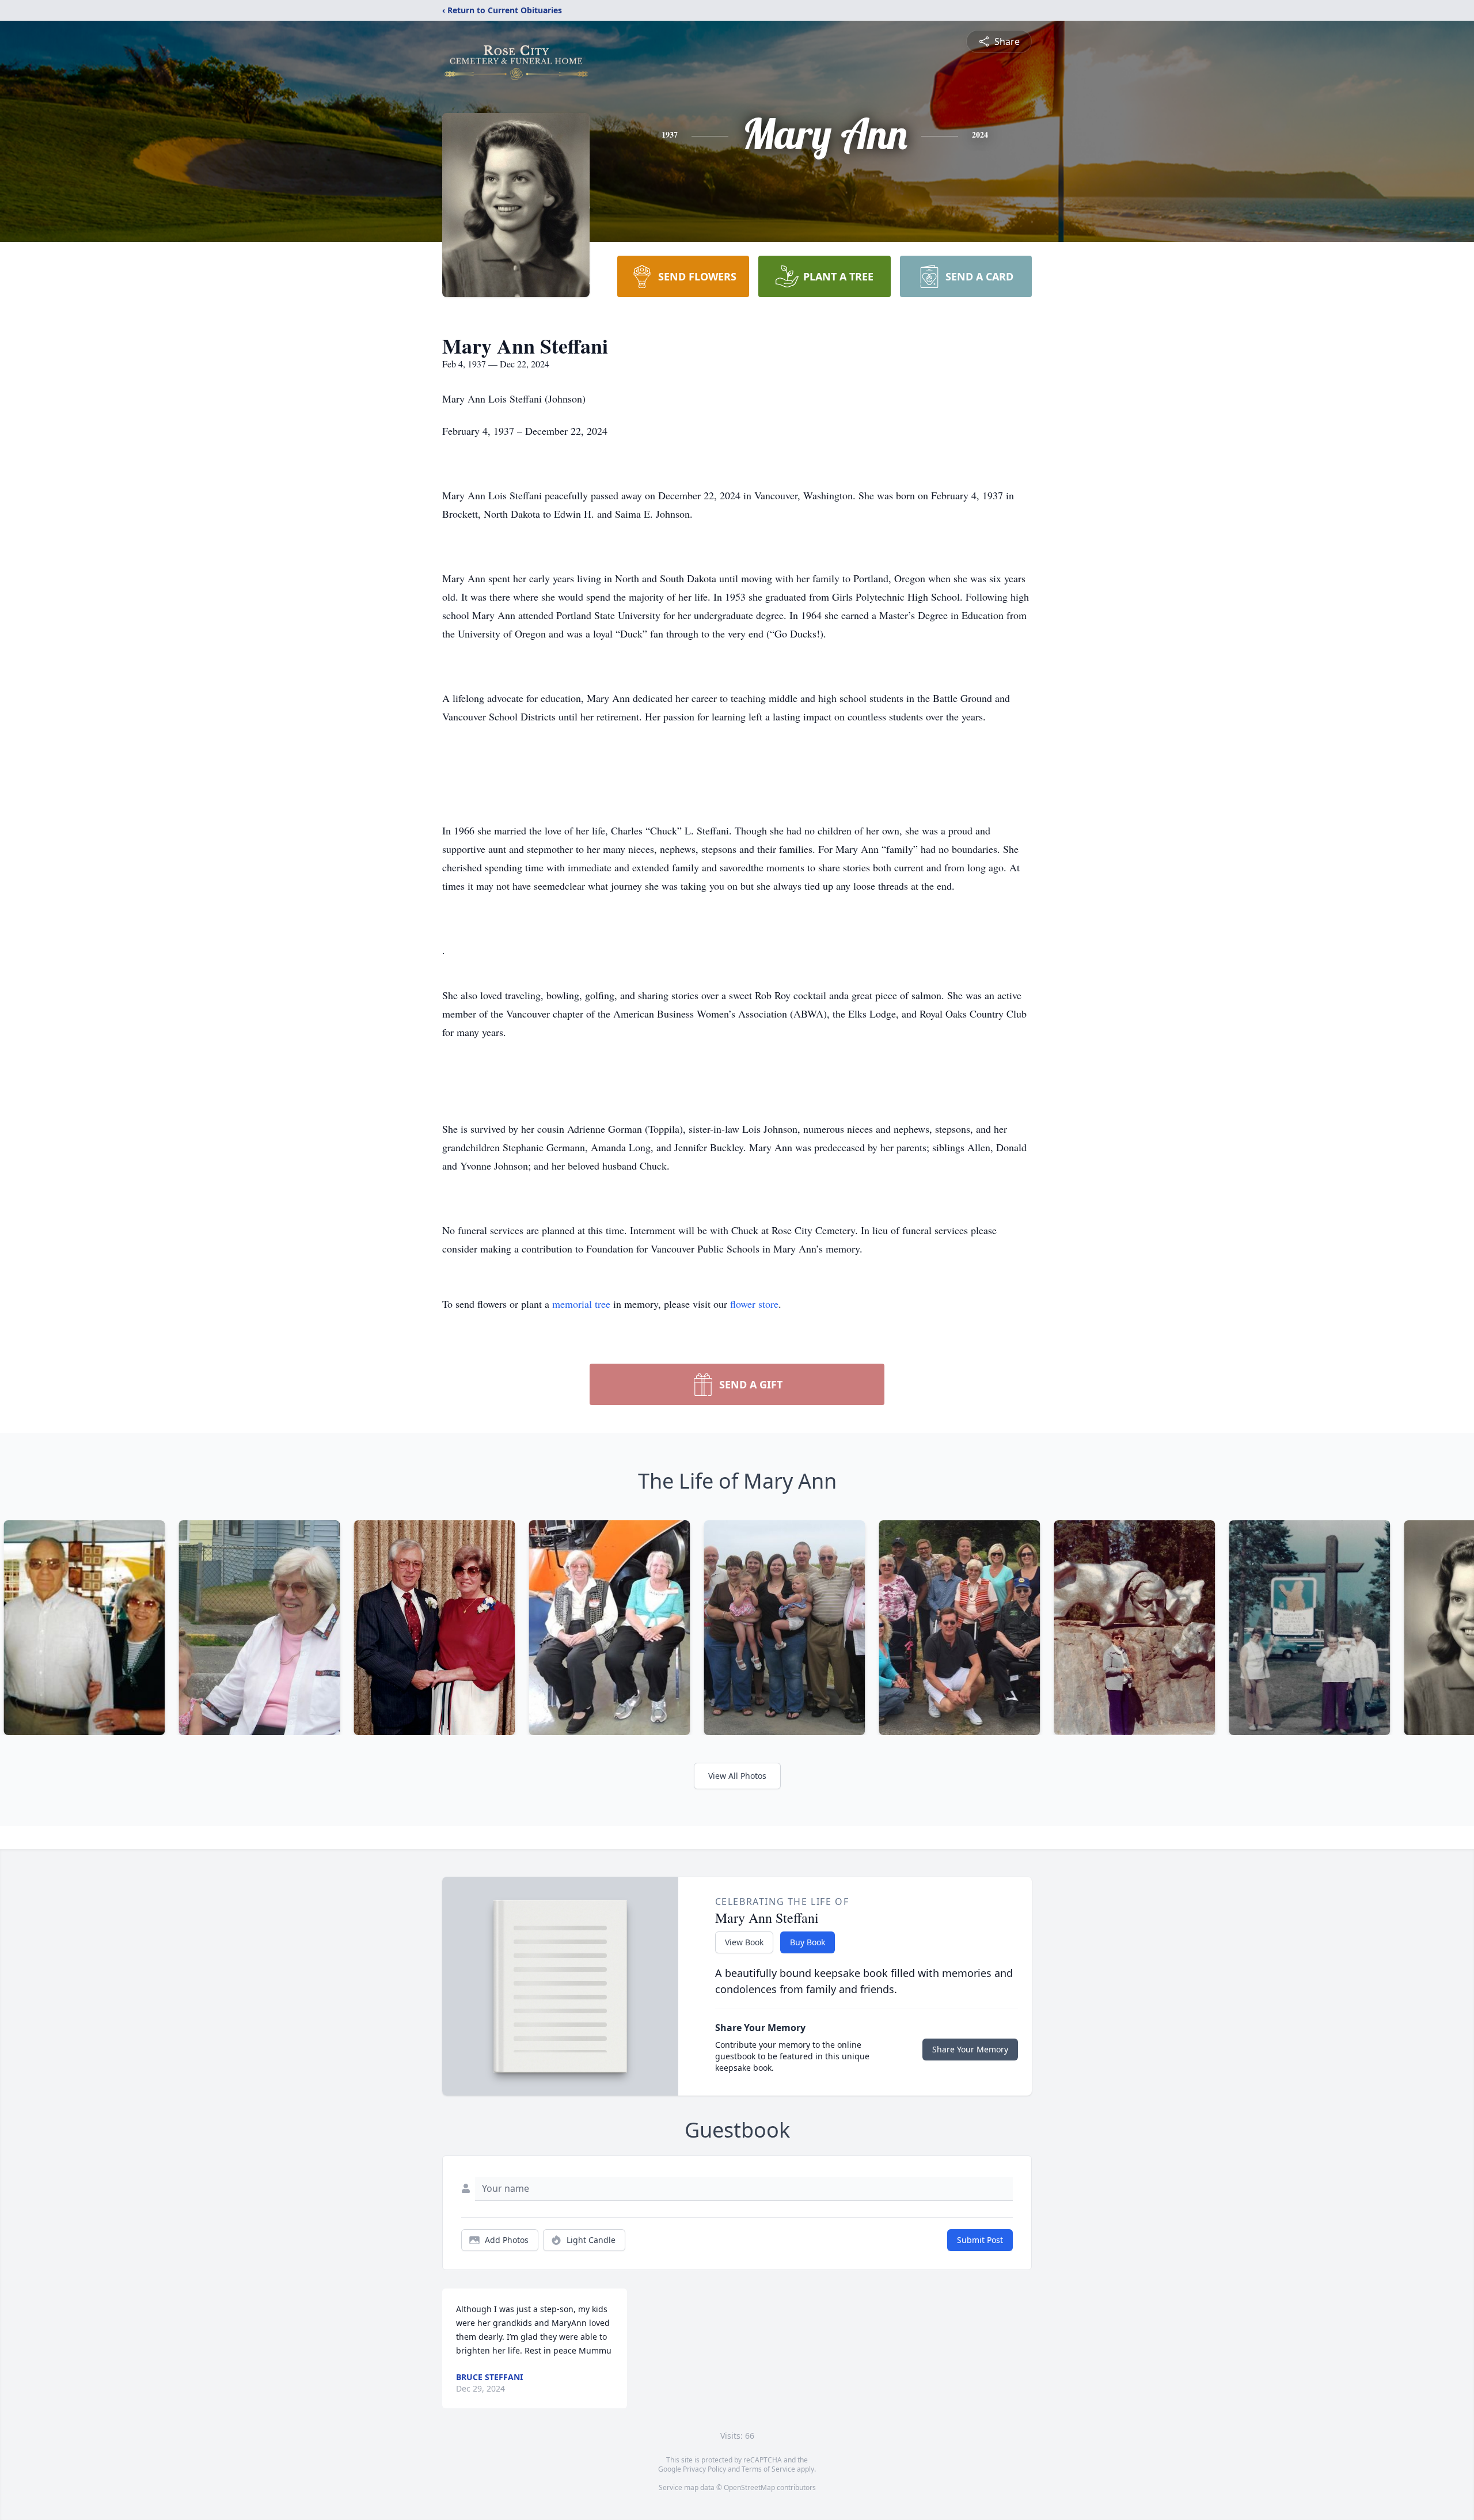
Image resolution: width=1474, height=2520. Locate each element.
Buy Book (808, 1942)
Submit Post (980, 2240)
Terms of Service (768, 2469)
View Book (744, 1942)
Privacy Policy (704, 2469)
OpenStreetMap (749, 2487)
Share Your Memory (970, 2049)
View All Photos (737, 1776)
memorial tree (581, 1304)
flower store (754, 1304)
